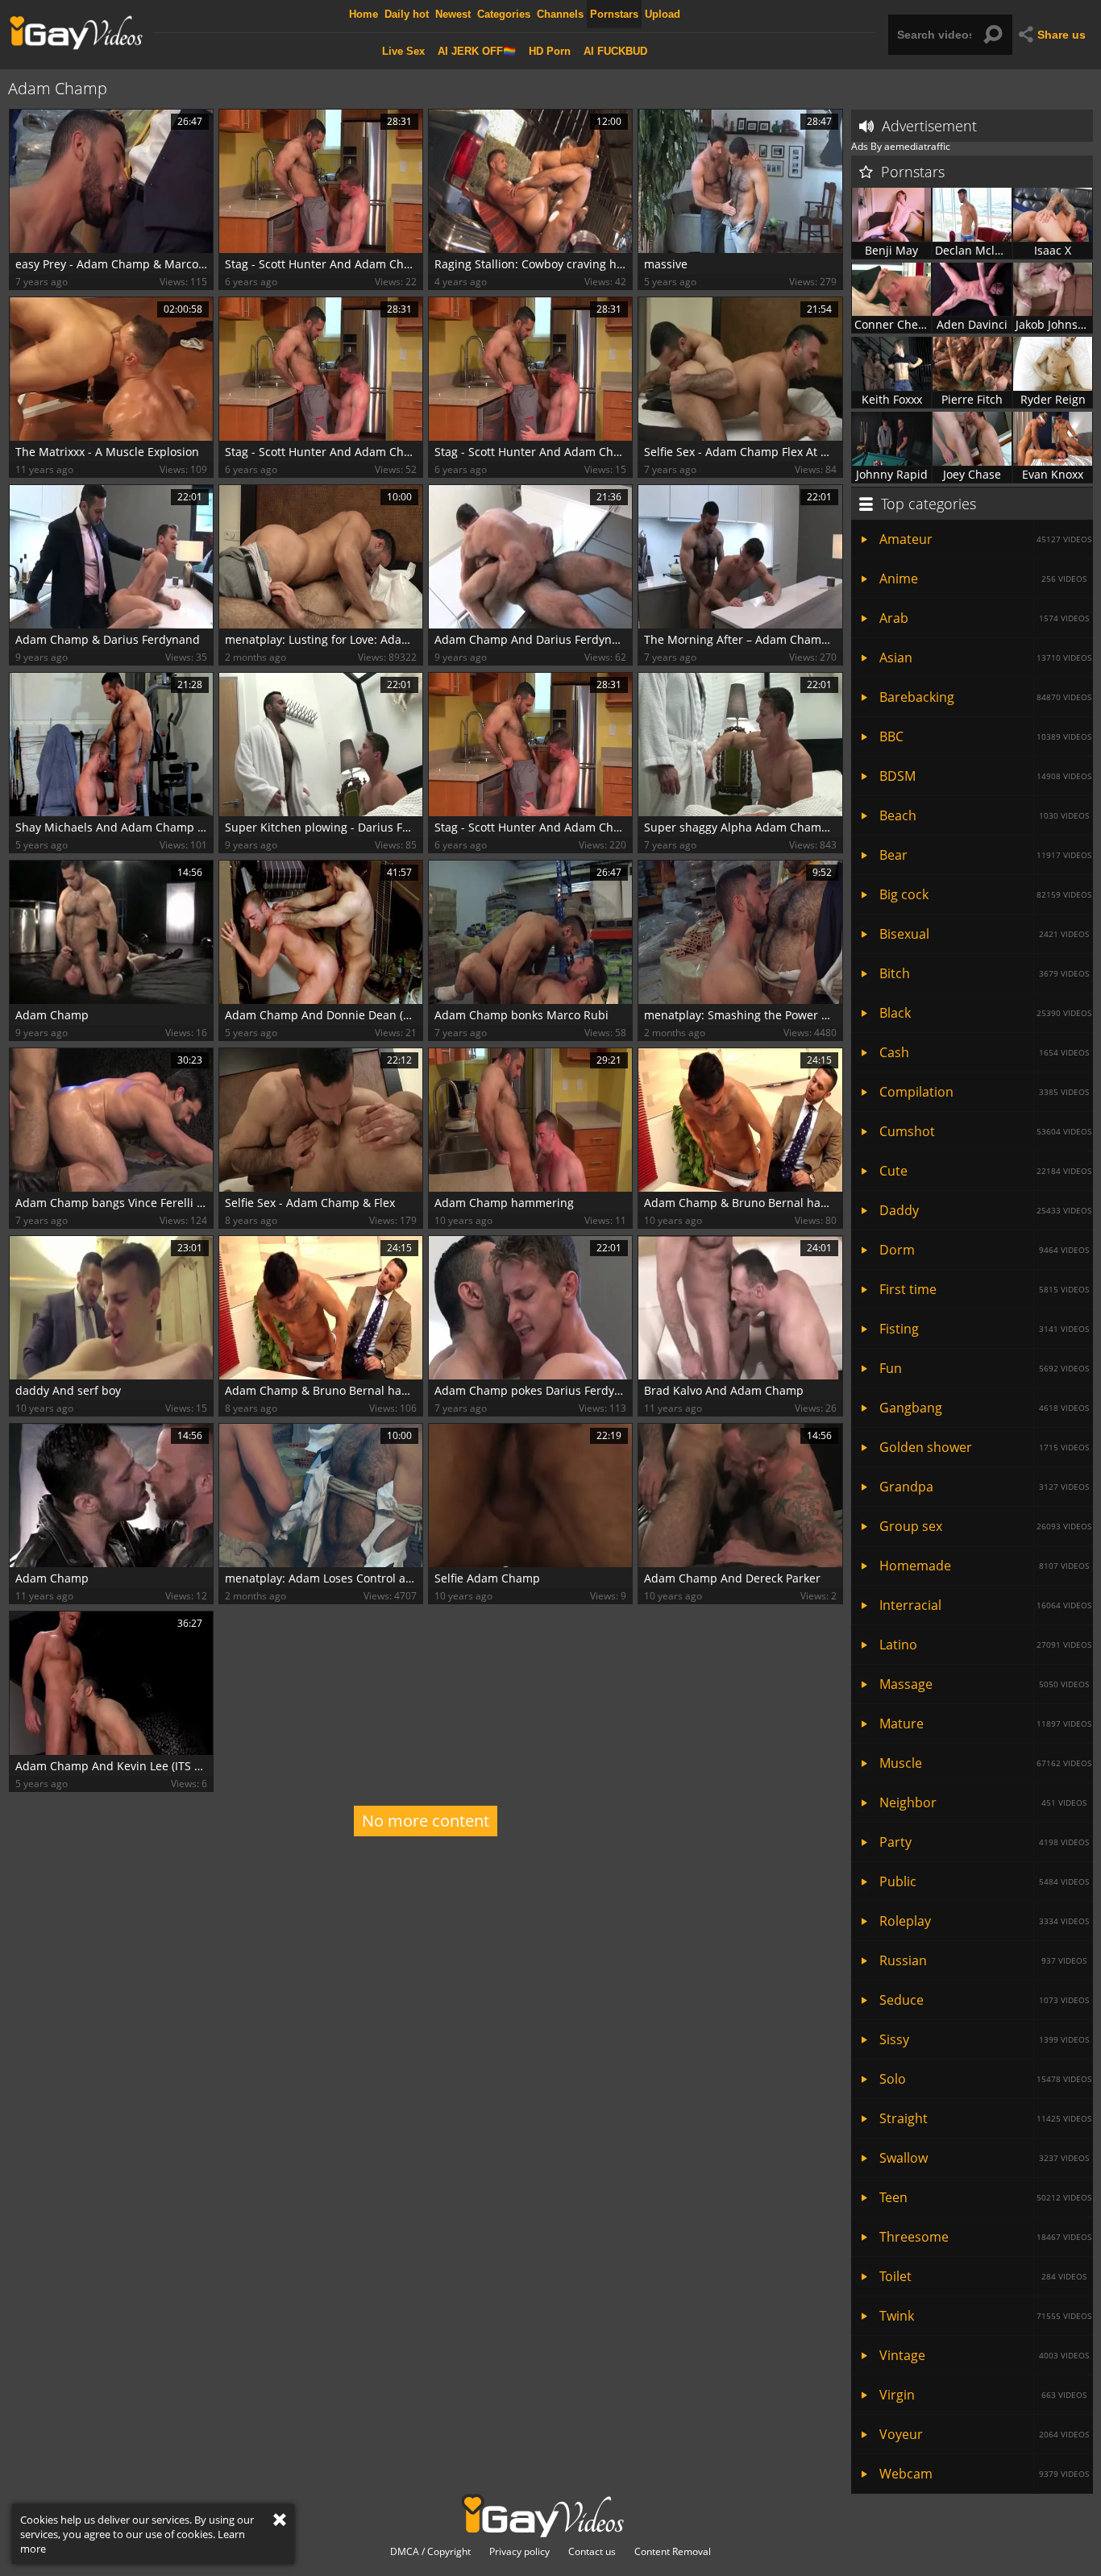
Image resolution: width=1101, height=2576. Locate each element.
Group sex (985, 1526)
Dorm (984, 1250)
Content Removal (673, 2552)
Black (985, 1013)
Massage (984, 1684)
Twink (985, 2316)
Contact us (592, 2552)
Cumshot (985, 1131)
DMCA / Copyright (430, 2552)
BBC (985, 736)
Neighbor (983, 1802)
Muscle (985, 1763)
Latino (985, 1645)
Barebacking (985, 697)
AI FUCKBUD (615, 51)
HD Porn (550, 51)
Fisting (984, 1329)
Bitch (984, 973)
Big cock (985, 894)
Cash (984, 1052)
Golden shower (984, 1447)
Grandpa (984, 1487)
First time (984, 1289)
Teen (985, 2197)
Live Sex (403, 51)
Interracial (985, 1605)
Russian (983, 1960)
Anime (983, 579)
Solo (985, 2079)
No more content (426, 1821)
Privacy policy (519, 2552)
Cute (985, 1171)
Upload (663, 14)
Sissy (984, 2039)
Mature (985, 1724)
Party (984, 1842)
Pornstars (614, 14)
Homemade (984, 1566)
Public (984, 1881)
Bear (985, 855)
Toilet (983, 2276)
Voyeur (984, 2434)
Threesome (985, 2237)
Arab (984, 618)
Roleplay (984, 1921)
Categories (504, 14)
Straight (985, 2118)
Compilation (984, 1092)
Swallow (984, 2158)
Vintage (984, 2355)
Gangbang (984, 1408)
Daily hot (407, 14)
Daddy (985, 1210)
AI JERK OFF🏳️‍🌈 (477, 51)
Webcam (984, 2474)
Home (364, 14)
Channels (560, 14)
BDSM (985, 776)
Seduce (984, 2000)
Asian (985, 657)
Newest (453, 14)
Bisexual (984, 934)
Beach (984, 815)
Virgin (983, 2395)
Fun (984, 1368)
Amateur (985, 539)
